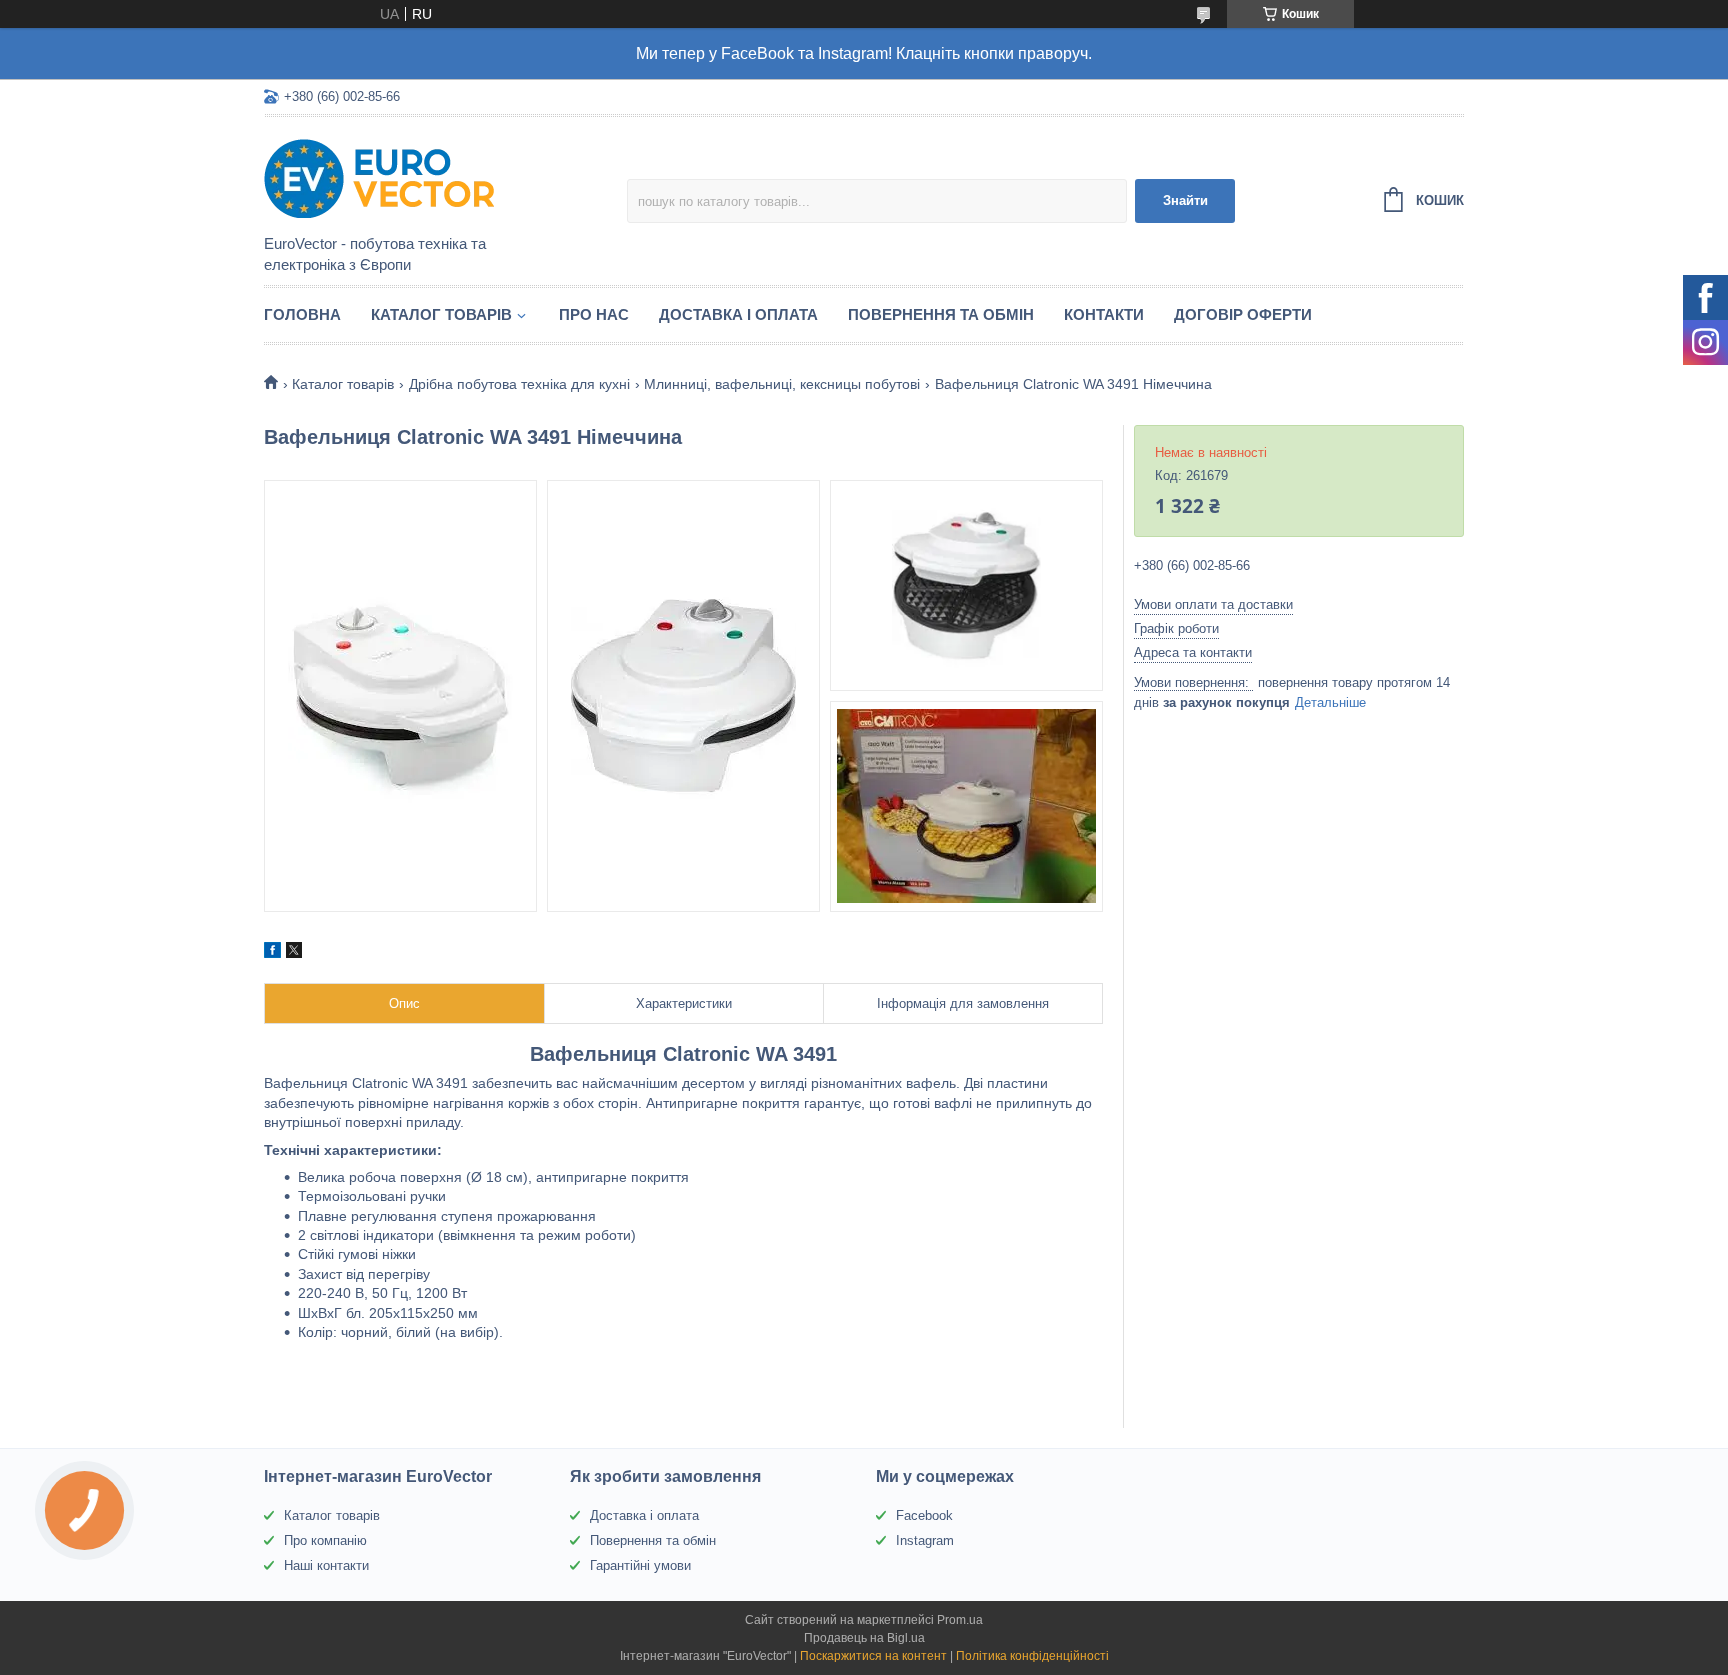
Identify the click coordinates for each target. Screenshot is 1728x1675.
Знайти (1185, 200)
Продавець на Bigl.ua (864, 1638)
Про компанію (325, 1540)
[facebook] (272, 953)
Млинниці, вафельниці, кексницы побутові (782, 384)
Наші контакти (326, 1565)
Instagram (925, 1540)
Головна (302, 314)
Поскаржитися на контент (873, 1656)
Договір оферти (1243, 314)
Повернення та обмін (941, 314)
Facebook (924, 1515)
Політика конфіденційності (1032, 1656)
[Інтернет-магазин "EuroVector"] (439, 177)
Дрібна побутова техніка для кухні (519, 384)
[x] (294, 953)
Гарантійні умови (640, 1565)
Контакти (1104, 314)
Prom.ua (960, 1620)
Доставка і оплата (738, 314)
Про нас (594, 314)
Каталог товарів (441, 314)
